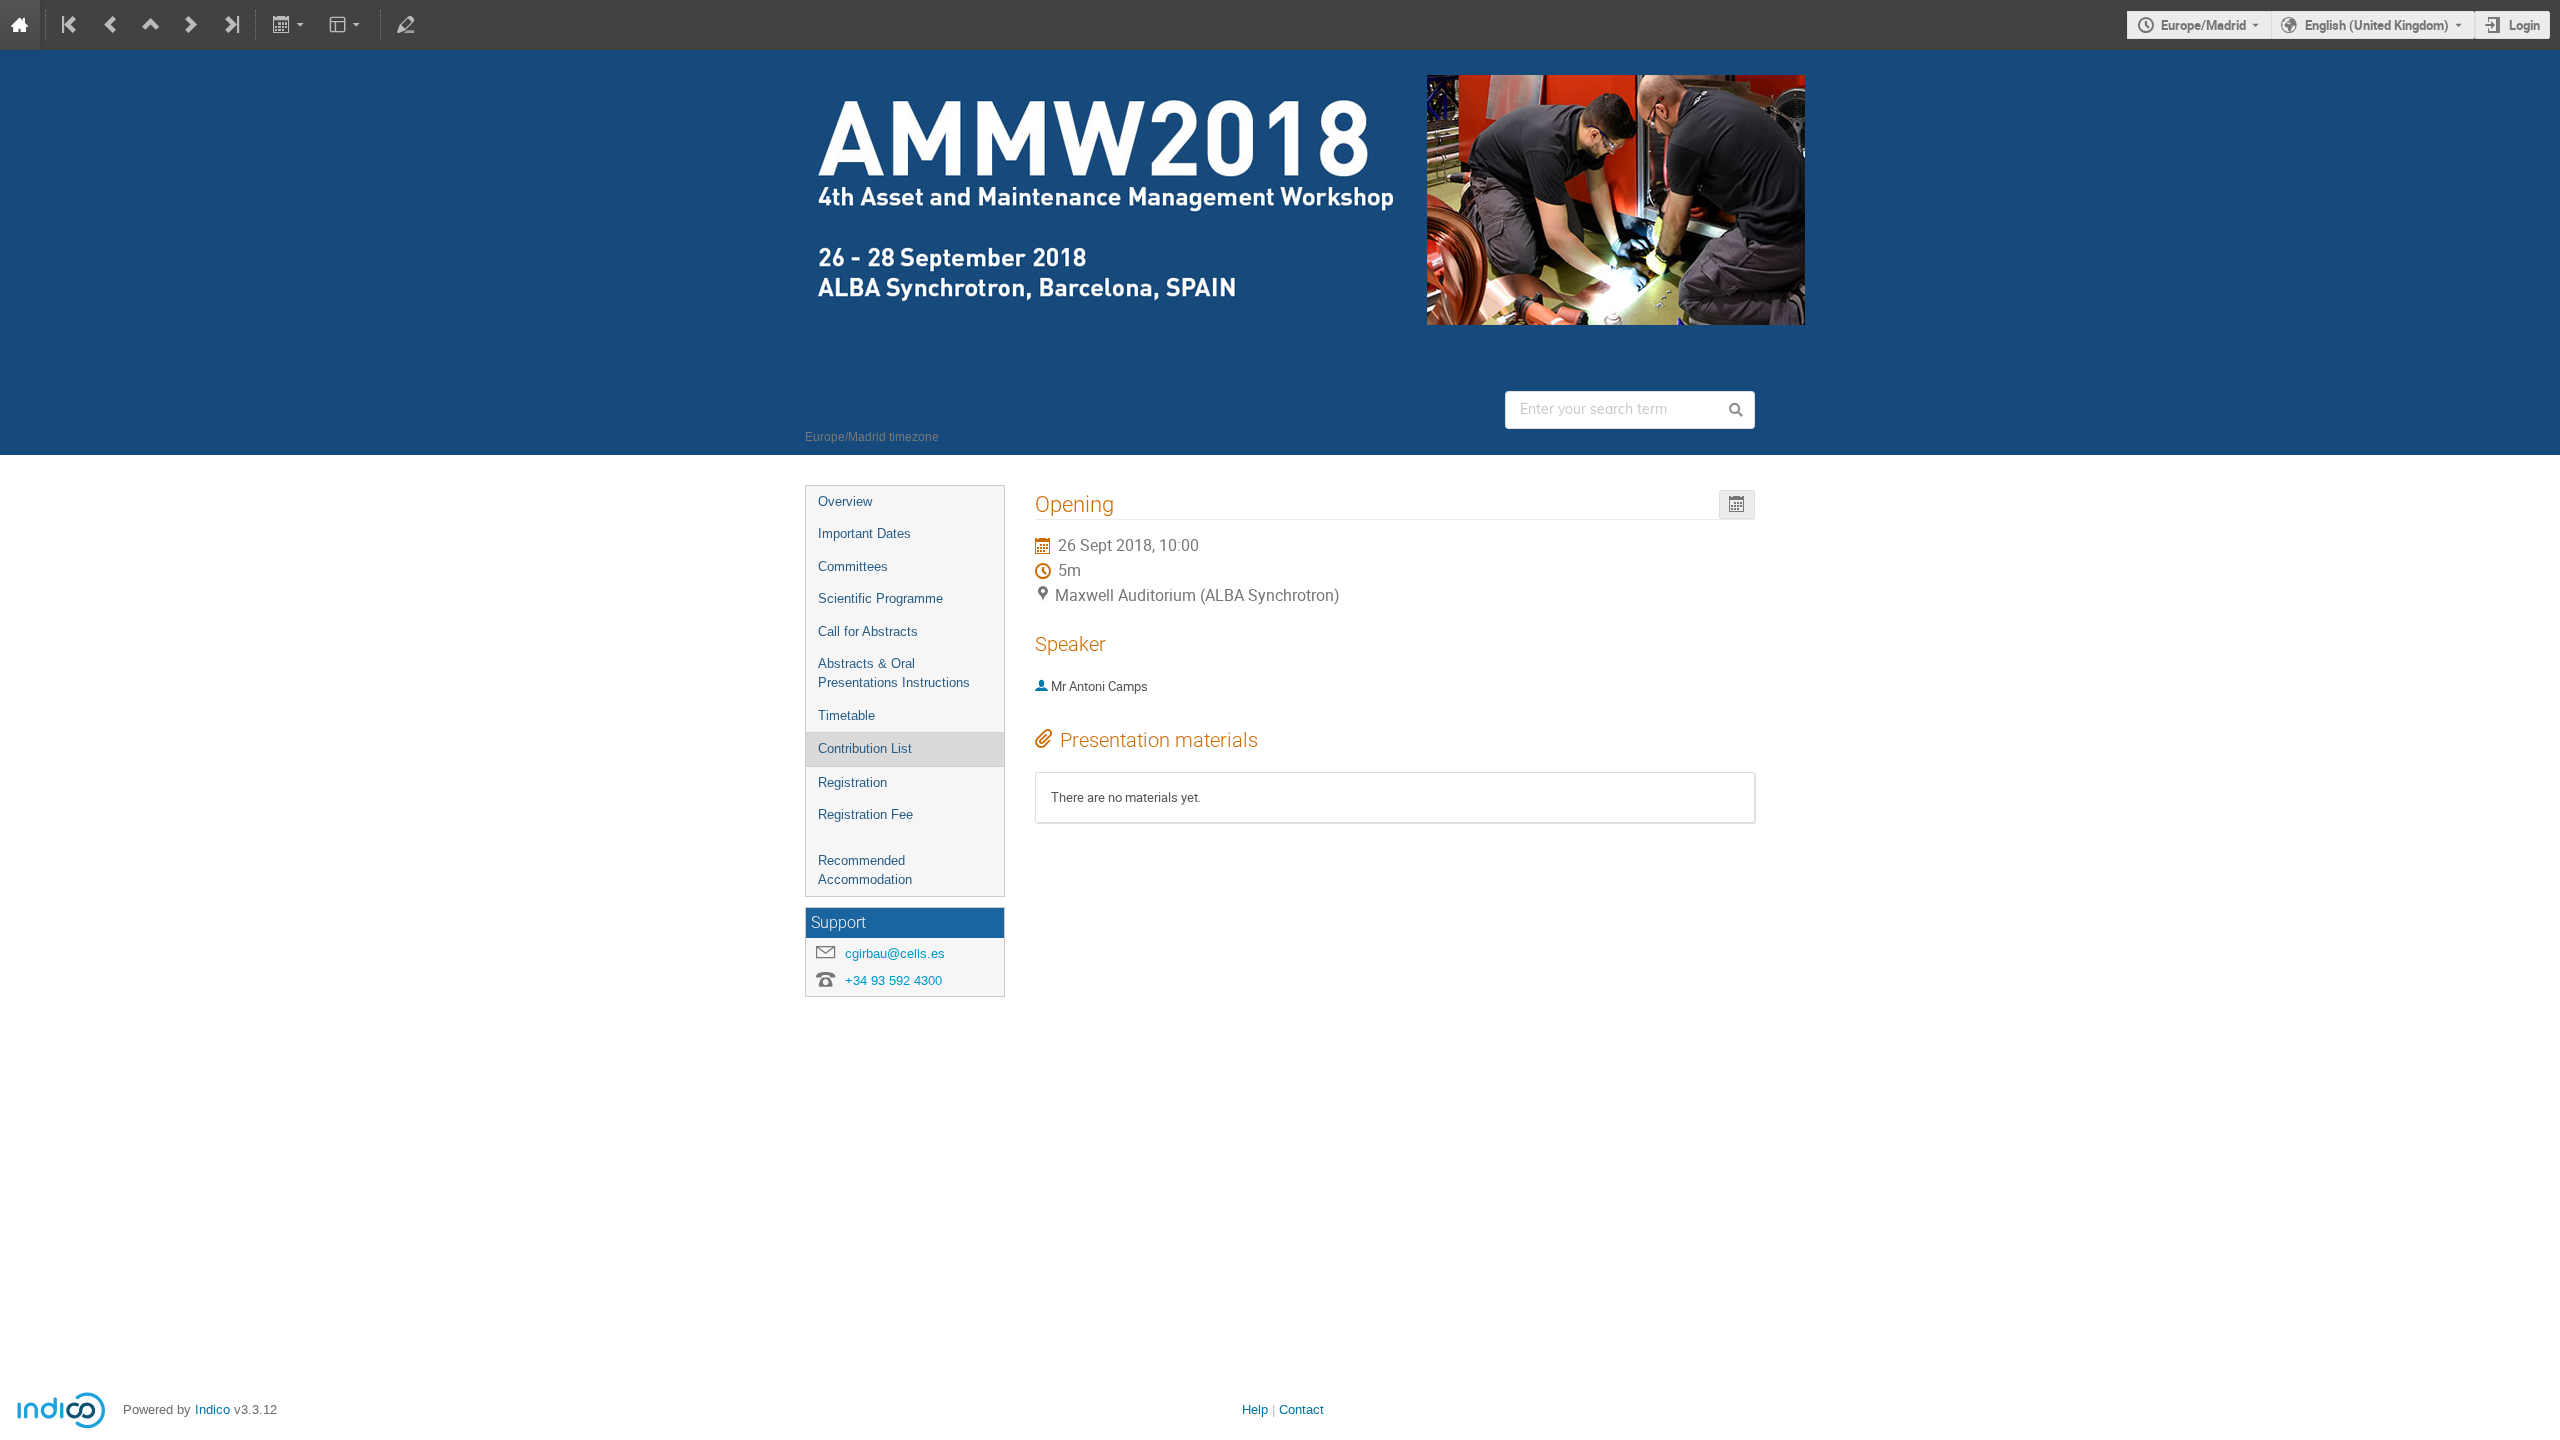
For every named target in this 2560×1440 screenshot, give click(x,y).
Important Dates (864, 533)
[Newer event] (191, 25)
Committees (853, 566)
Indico (212, 1409)
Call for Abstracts (868, 631)
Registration (852, 782)
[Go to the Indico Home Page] (20, 25)
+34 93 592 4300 (893, 980)
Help (1255, 1409)
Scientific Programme (880, 598)
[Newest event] (230, 25)
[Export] (289, 25)
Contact (1301, 1409)
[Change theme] (346, 25)
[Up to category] (151, 25)
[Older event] (111, 25)
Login (2524, 25)
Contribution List (865, 748)
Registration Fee (865, 814)
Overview (845, 501)
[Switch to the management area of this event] (406, 25)
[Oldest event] (71, 25)
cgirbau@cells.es (895, 953)
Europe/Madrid (2203, 25)
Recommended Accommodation (865, 870)
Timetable (846, 715)
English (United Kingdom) (2377, 25)
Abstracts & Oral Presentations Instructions (894, 673)
